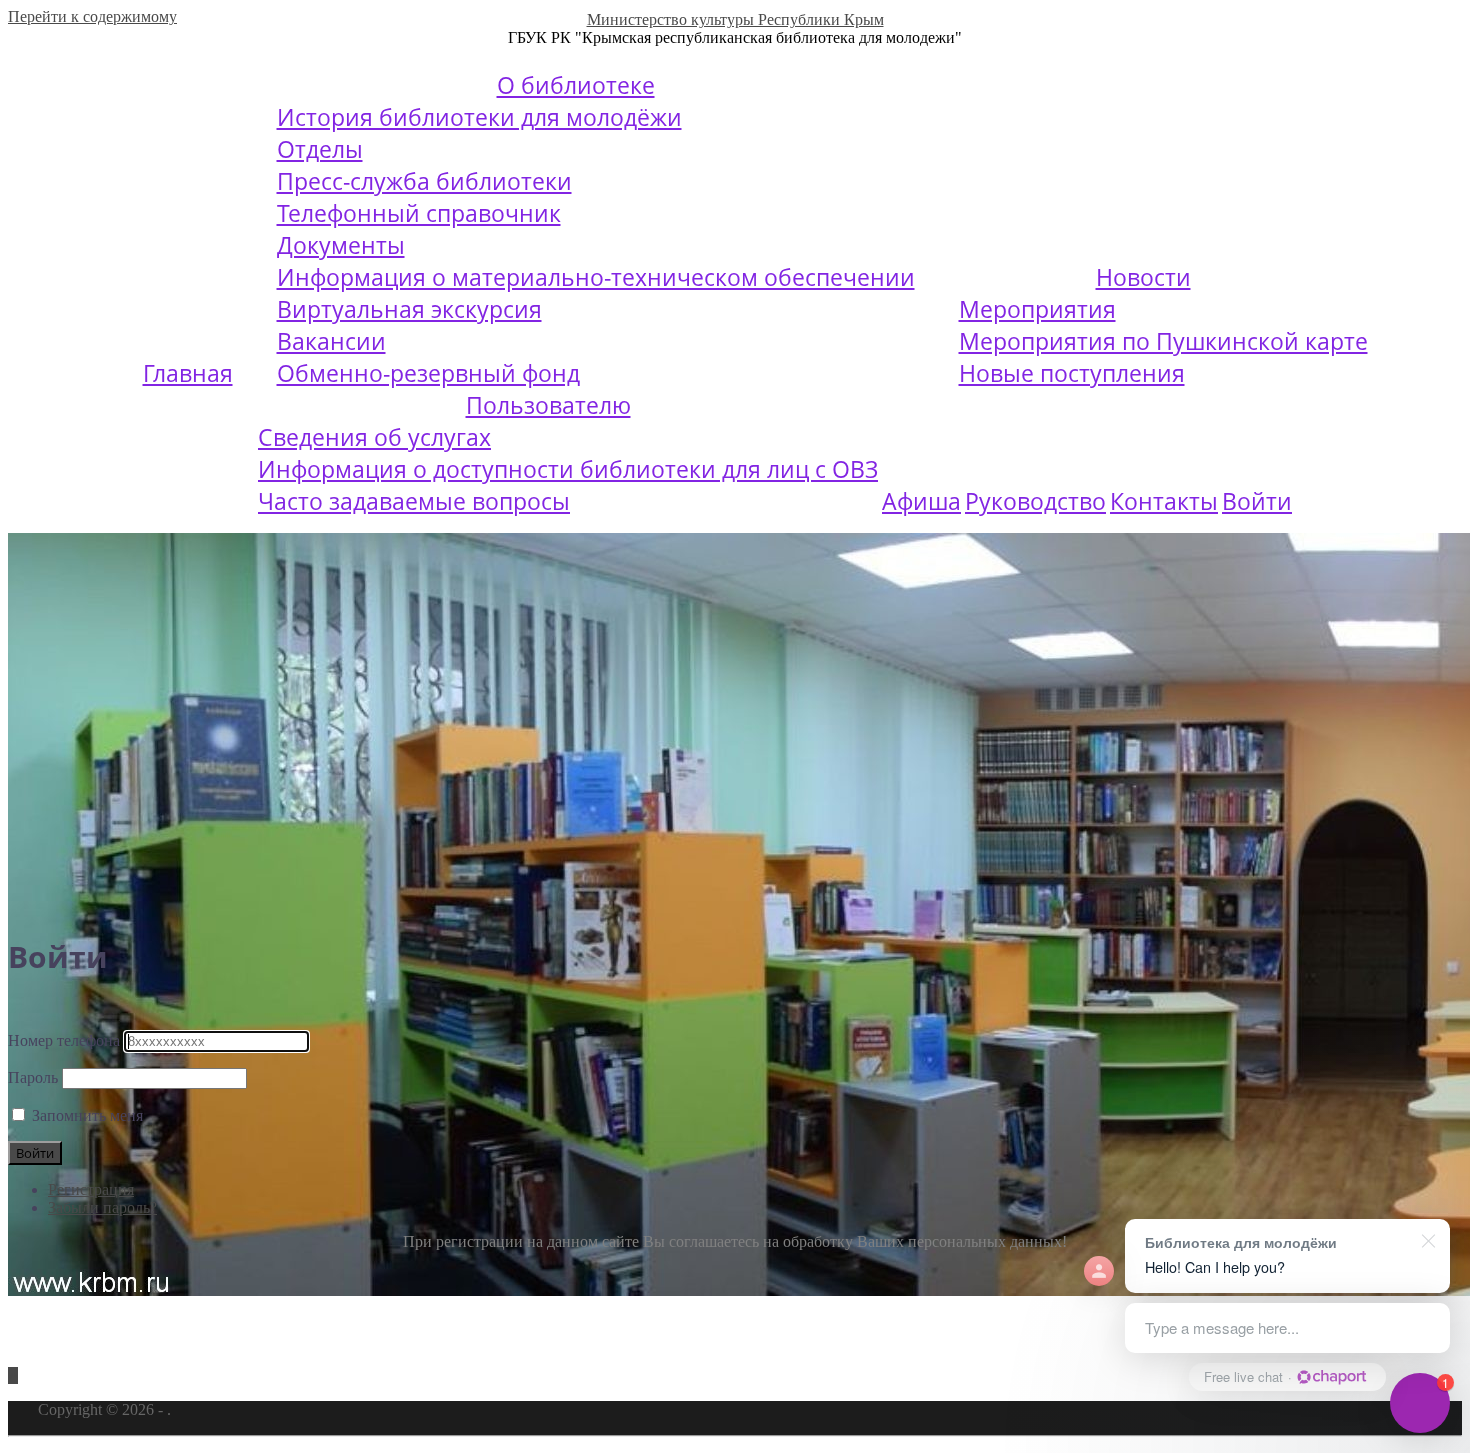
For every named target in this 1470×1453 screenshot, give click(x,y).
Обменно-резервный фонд (428, 373)
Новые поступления (1072, 373)
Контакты (1164, 501)
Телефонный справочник (419, 213)
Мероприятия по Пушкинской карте (1163, 341)
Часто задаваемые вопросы (414, 501)
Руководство (1035, 501)
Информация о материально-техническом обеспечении (596, 277)
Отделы (320, 149)
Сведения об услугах (374, 437)
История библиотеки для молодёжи (479, 117)
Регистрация (91, 1189)
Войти (1257, 501)
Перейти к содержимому (92, 16)
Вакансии (331, 341)
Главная (188, 373)
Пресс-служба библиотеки (424, 181)
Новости (1143, 277)
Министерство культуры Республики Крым (735, 19)
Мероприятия (1037, 309)
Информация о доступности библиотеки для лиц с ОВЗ (568, 469)
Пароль (33, 1077)
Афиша (921, 501)
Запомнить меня (87, 1115)
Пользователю (548, 405)
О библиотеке (576, 85)
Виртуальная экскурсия (409, 309)
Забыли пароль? (102, 1207)
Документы (341, 245)
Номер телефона (64, 1040)
